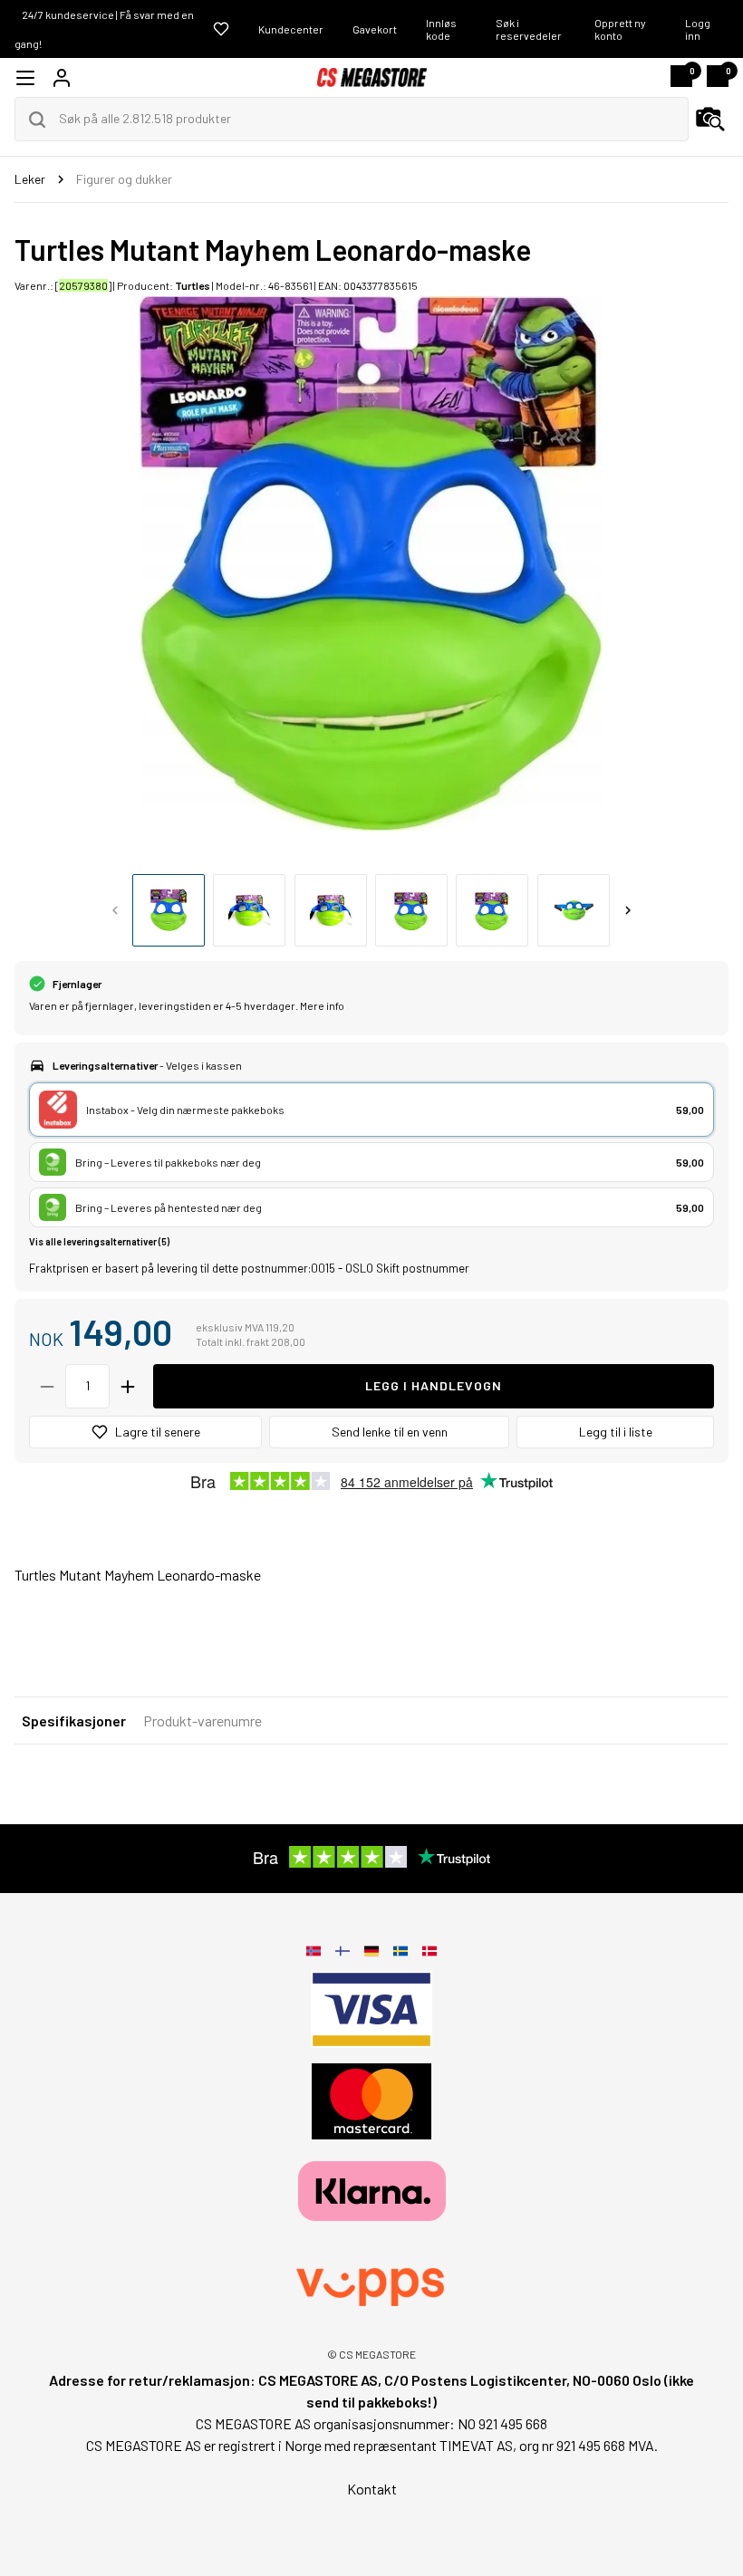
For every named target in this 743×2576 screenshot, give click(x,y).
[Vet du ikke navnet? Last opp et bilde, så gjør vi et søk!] (710, 120)
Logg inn (698, 29)
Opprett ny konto (620, 29)
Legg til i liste (616, 1432)
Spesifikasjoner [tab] (74, 1721)
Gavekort (375, 29)
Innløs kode (441, 29)
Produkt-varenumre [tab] (203, 1721)
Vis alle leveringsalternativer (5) (99, 1241)
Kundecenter (291, 29)
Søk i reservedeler (529, 29)
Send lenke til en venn (390, 1432)
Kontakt (372, 2489)
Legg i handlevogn (434, 1385)
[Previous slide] (115, 910)
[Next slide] (628, 910)
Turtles (193, 285)
